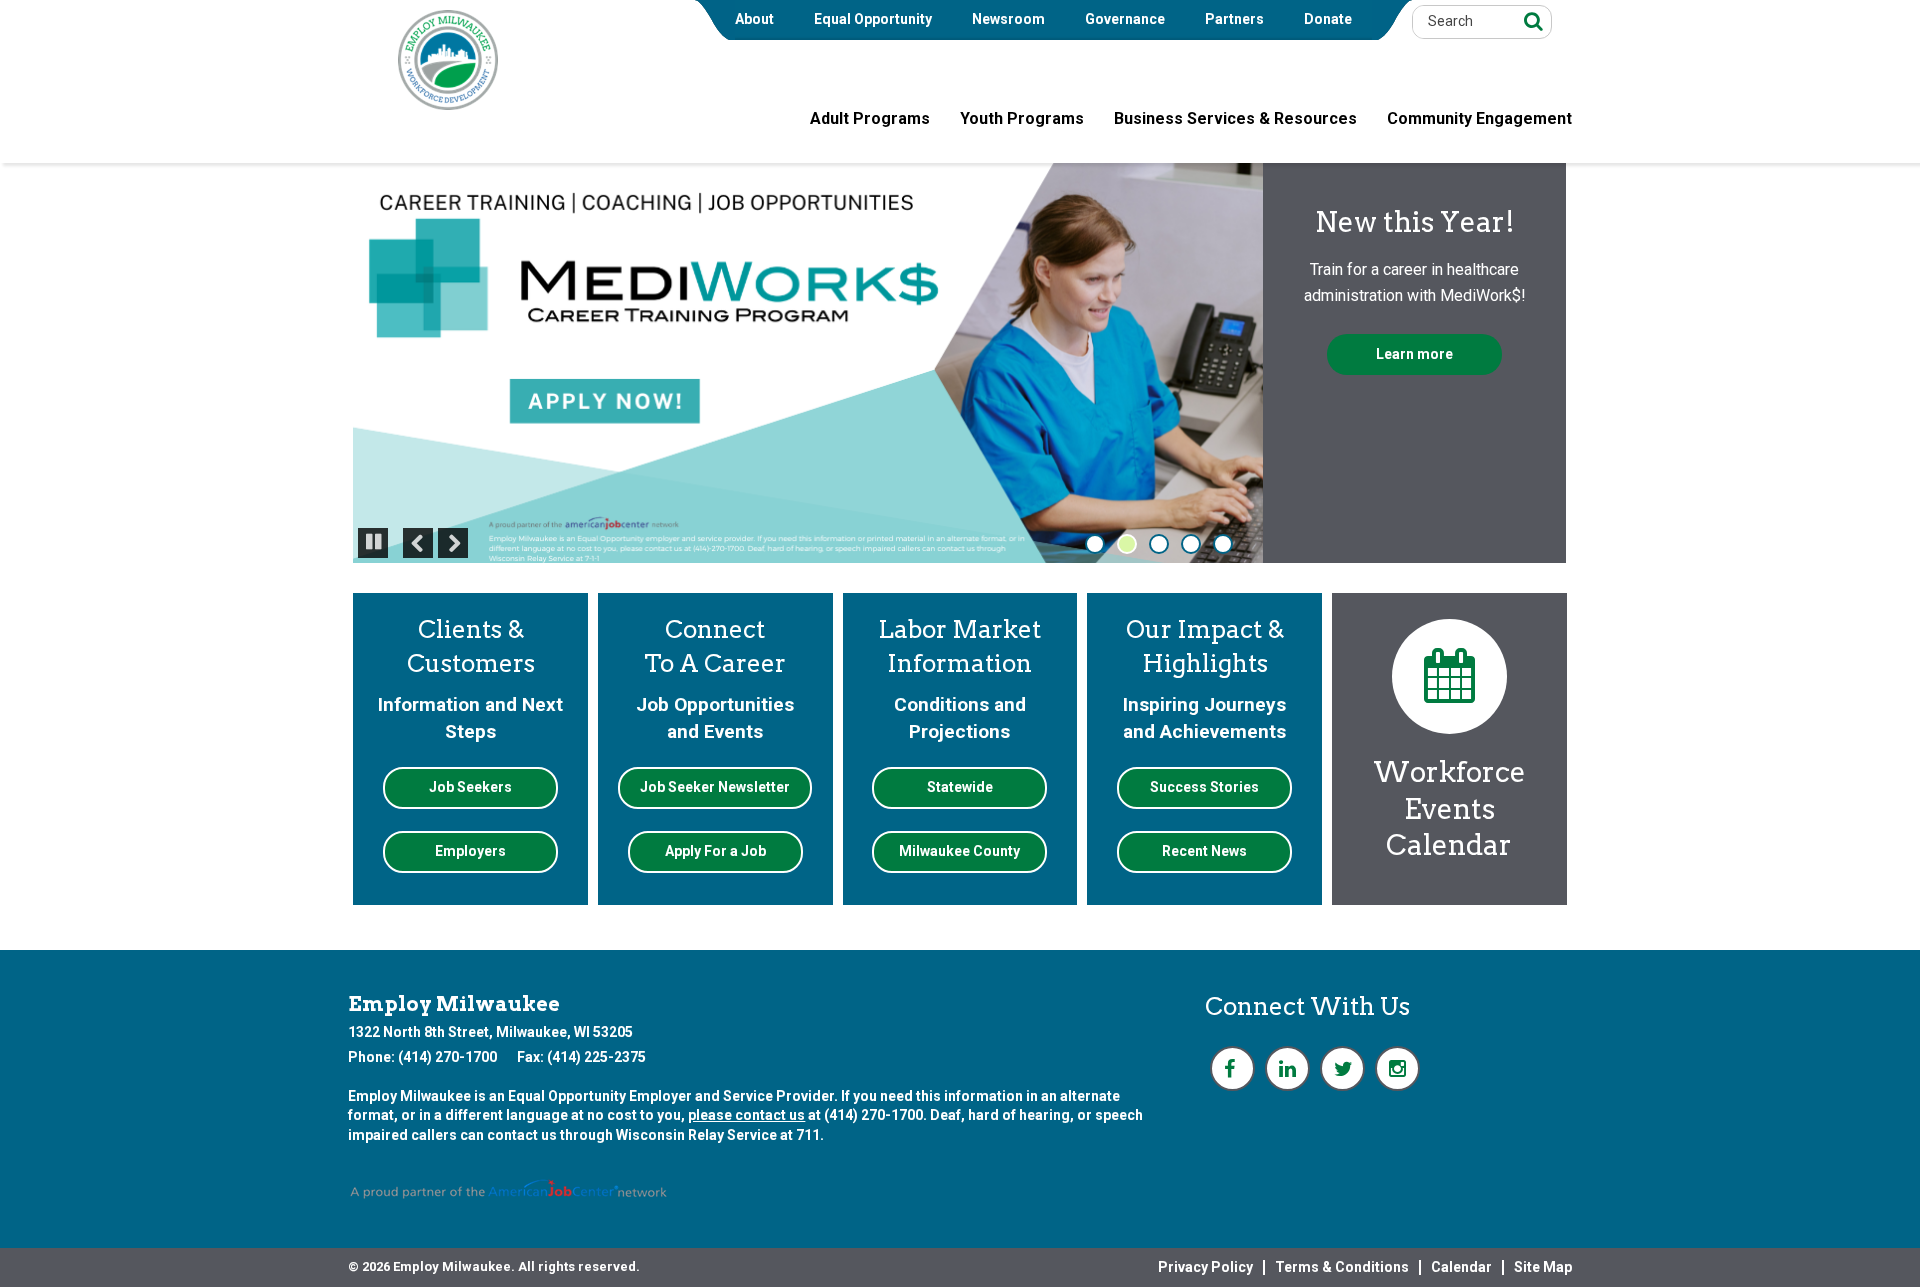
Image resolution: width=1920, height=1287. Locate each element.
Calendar (1461, 1267)
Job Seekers (470, 787)
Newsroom (1008, 19)
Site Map (1543, 1267)
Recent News (1204, 851)
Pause (371, 557)
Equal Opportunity (873, 19)
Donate (1328, 19)
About (754, 19)
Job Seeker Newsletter (715, 787)
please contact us (746, 1115)
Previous (418, 543)
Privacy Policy (1205, 1267)
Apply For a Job (715, 851)
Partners (1234, 19)
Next (453, 543)
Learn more (1414, 354)
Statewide (960, 787)
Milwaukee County (959, 851)
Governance (1125, 19)
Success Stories (1204, 787)
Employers (470, 851)
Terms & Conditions (1342, 1267)
